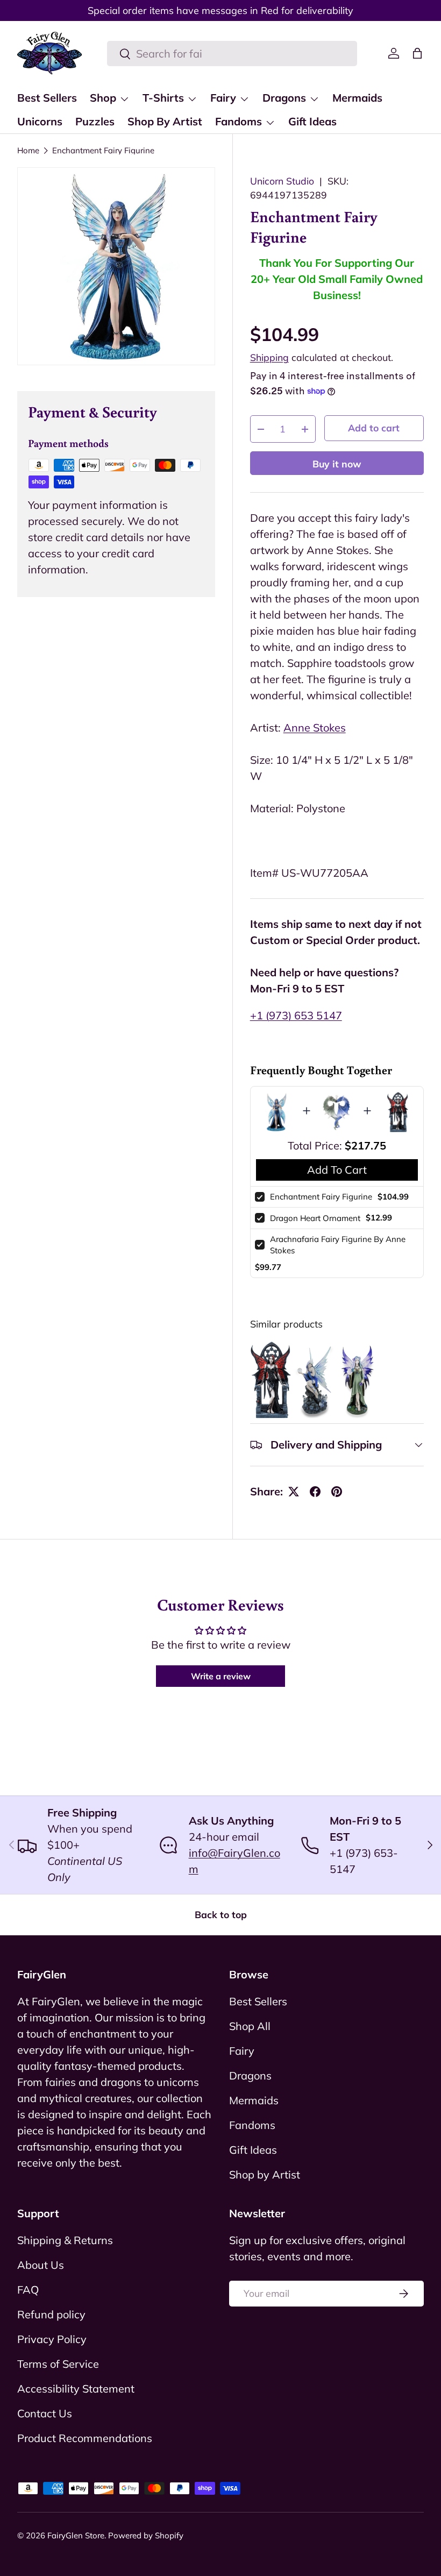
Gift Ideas (312, 121)
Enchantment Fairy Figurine (103, 150)
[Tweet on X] (294, 1492)
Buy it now (337, 464)
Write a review (221, 1676)
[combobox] (232, 54)
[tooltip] (271, 1380)
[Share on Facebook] (315, 1492)
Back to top (221, 1914)
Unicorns (40, 121)
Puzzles (95, 121)
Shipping (269, 357)
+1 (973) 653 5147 (296, 1015)
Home (28, 150)
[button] (417, 53)
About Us (41, 2265)
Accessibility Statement (76, 2389)
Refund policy (51, 2314)
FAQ (28, 2290)
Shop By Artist (165, 121)
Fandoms (252, 2125)
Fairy (242, 2051)
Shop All (250, 2026)
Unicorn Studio (282, 181)
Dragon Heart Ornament (315, 1218)
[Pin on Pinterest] (337, 1492)
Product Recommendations (85, 2438)
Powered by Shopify (146, 2535)
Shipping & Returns (65, 2240)
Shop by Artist (265, 2174)
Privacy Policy (52, 2339)
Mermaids (357, 98)
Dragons (250, 2075)
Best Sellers (47, 98)
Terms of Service (58, 2364)
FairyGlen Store (76, 2535)
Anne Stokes (315, 728)
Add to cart (374, 428)
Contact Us (45, 2413)
